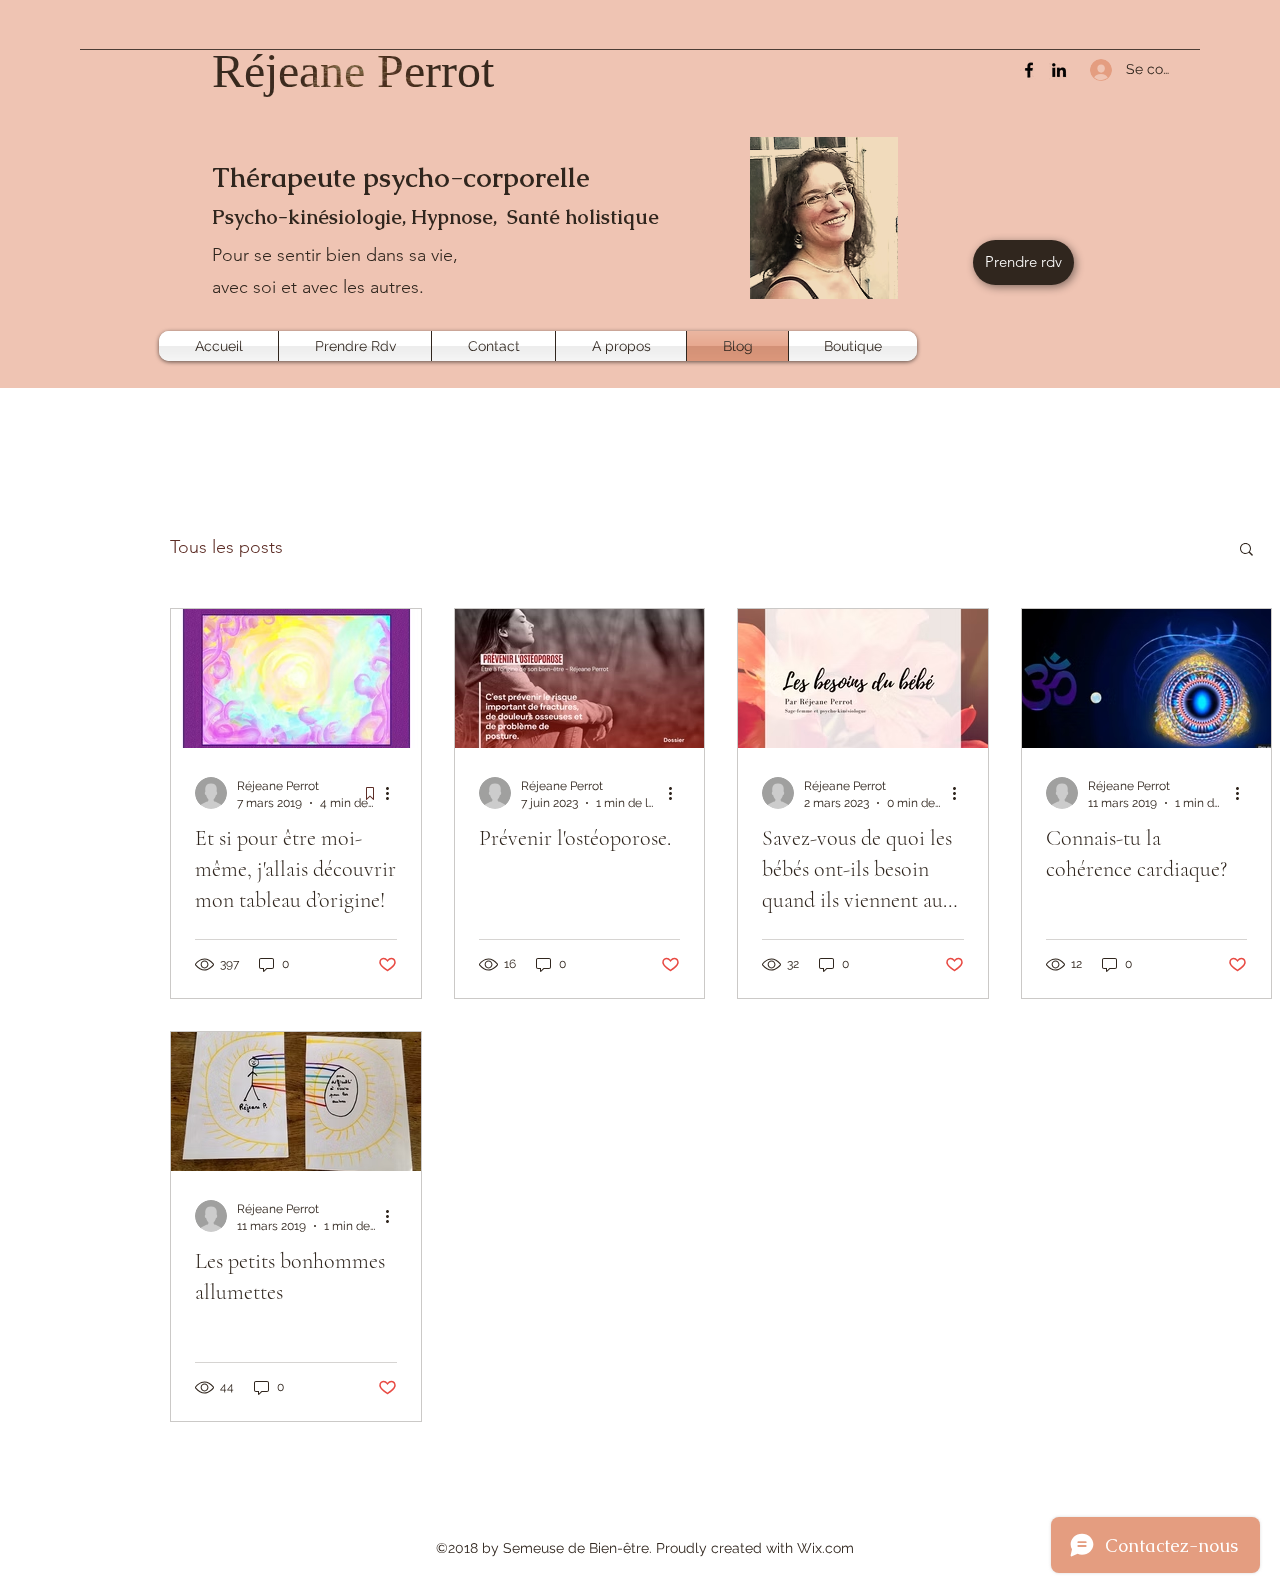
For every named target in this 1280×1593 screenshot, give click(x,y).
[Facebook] (1029, 70)
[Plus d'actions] (394, 793)
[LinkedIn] (1059, 70)
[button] (1246, 550)
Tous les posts (226, 547)
